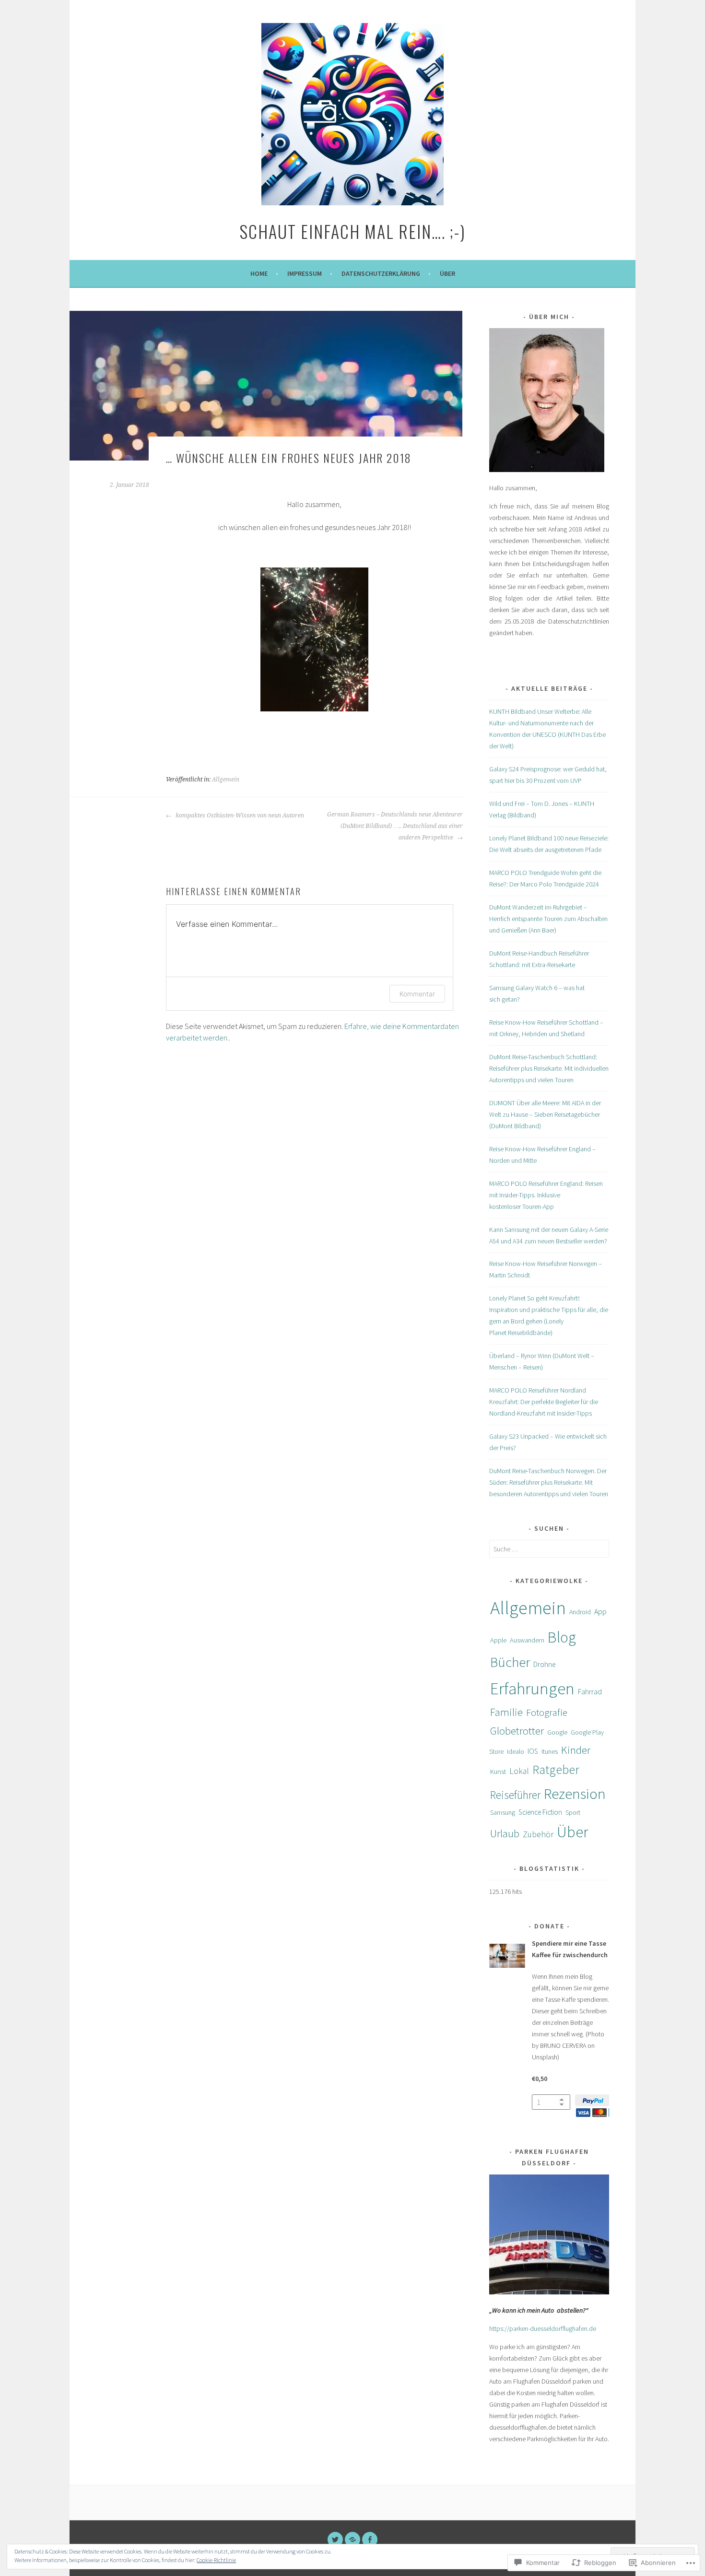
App (600, 1612)
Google (557, 1732)
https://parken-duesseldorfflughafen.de (543, 2328)
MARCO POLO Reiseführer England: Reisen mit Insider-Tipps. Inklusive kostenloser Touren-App (546, 1195)
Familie (506, 1712)
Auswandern (527, 1640)
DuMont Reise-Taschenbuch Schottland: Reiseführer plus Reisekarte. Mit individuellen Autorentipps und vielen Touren (549, 1068)
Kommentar (417, 994)
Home (259, 273)
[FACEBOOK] (370, 2540)
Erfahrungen (532, 1689)
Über (447, 273)
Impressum (305, 273)
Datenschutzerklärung (381, 273)
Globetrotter (517, 1731)
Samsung (503, 1812)
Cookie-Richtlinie (216, 2560)
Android (580, 1612)
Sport (573, 1812)
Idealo (516, 1751)
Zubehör (538, 1834)
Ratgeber (556, 1770)
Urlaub (505, 1833)
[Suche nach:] (549, 1549)
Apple (498, 1640)
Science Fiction (540, 1812)
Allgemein (226, 780)
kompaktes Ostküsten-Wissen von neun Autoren (239, 815)
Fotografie (547, 1712)
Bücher (510, 1662)
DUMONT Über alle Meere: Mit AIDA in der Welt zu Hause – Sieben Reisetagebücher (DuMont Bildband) (545, 1114)
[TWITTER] (335, 2540)
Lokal (519, 1771)
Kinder (576, 1750)
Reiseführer (515, 1795)
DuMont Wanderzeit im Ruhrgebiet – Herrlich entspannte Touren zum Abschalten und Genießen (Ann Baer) (548, 919)
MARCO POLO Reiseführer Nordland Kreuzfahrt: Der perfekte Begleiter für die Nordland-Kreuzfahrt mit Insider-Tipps (544, 1402)
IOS (533, 1751)
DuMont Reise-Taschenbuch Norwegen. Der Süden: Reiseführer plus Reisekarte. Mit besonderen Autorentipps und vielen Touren (549, 1482)
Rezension (575, 1793)
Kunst (498, 1772)
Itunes (550, 1751)
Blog (562, 1637)
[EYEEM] (352, 2540)
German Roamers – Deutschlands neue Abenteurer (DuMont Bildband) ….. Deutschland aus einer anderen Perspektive (395, 826)
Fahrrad (590, 1691)
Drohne (544, 1664)
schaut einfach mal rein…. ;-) (352, 231)
